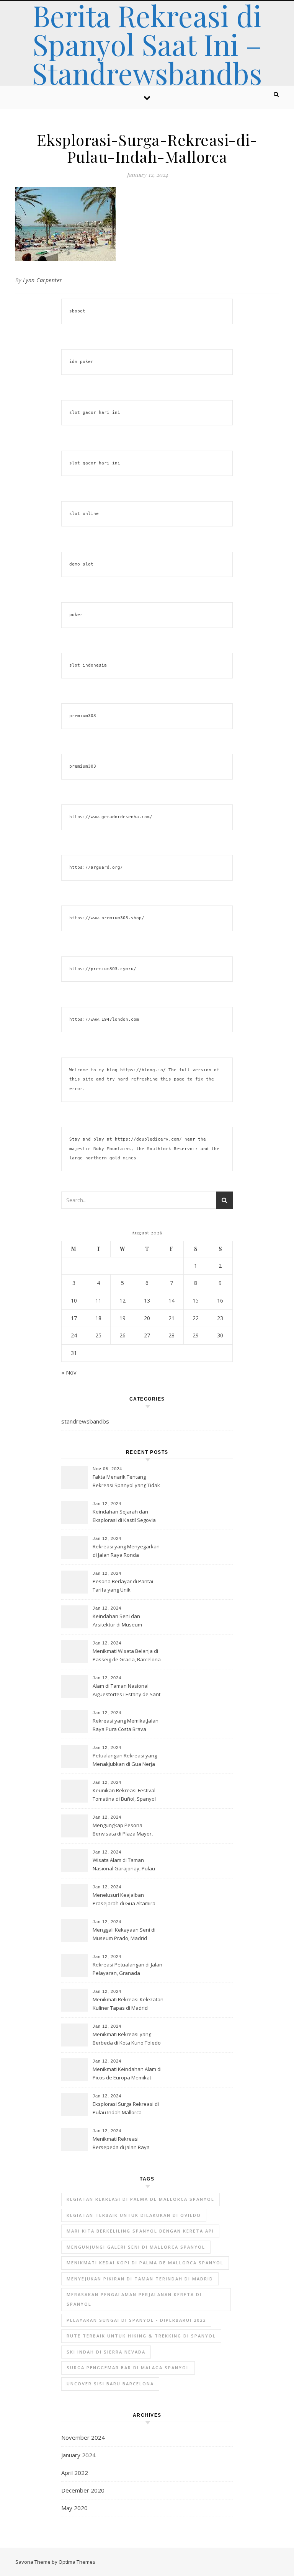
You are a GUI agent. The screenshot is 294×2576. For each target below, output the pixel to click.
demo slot (81, 564)
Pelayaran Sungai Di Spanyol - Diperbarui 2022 (136, 2320)
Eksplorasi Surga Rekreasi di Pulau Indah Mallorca (126, 2108)
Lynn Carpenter (43, 280)
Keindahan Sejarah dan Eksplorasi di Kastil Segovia (124, 1516)
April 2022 (75, 2473)
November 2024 (83, 2437)
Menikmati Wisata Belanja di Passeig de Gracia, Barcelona (127, 1655)
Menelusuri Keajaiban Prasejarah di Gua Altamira (124, 1899)
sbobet (77, 311)
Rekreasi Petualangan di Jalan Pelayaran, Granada (127, 1969)
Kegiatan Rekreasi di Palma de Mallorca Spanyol (140, 2199)
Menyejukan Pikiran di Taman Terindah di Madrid (140, 2279)
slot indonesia (88, 665)
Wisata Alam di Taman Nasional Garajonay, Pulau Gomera (124, 1865)
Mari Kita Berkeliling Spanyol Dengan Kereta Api (140, 2231)
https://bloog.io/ (143, 1070)
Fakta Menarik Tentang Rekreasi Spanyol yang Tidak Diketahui (126, 1482)
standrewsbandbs (85, 1421)
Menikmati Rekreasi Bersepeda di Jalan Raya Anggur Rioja (121, 2144)
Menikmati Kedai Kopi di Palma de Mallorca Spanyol (145, 2263)
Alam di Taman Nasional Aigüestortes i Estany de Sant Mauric (127, 1691)
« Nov (69, 1372)
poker (76, 615)
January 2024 (78, 2455)
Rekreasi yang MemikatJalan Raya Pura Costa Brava (126, 1725)
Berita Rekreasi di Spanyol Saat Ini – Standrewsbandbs (147, 44)
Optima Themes (77, 2562)
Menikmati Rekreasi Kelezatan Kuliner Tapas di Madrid (128, 2004)
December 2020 (83, 2490)
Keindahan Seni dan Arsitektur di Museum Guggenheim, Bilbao (117, 1621)
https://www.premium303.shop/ (107, 918)
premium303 (83, 716)
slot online (84, 514)
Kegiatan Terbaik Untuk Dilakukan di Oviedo (134, 2215)
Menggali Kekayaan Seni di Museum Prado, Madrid (124, 1934)
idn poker (81, 362)
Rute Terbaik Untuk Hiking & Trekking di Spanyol (141, 2336)
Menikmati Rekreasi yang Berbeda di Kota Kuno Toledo (127, 2038)
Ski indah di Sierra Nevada (106, 2352)
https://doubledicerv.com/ (148, 1139)
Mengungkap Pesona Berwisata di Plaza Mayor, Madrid (123, 1830)
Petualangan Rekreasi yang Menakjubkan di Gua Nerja (125, 1760)
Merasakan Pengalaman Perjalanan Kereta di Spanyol (134, 2299)
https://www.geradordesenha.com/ (111, 817)
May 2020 (74, 2508)
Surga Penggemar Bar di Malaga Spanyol (128, 2368)
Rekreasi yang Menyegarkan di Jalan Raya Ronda (126, 1551)
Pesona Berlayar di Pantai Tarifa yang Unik (123, 1585)
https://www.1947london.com (104, 1019)
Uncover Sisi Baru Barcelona (110, 2384)
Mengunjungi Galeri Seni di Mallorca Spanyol (136, 2247)
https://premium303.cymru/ (103, 969)
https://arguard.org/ (96, 867)
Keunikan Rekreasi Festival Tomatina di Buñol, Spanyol (124, 1795)
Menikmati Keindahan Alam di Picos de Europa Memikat (127, 2073)
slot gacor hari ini (95, 413)
